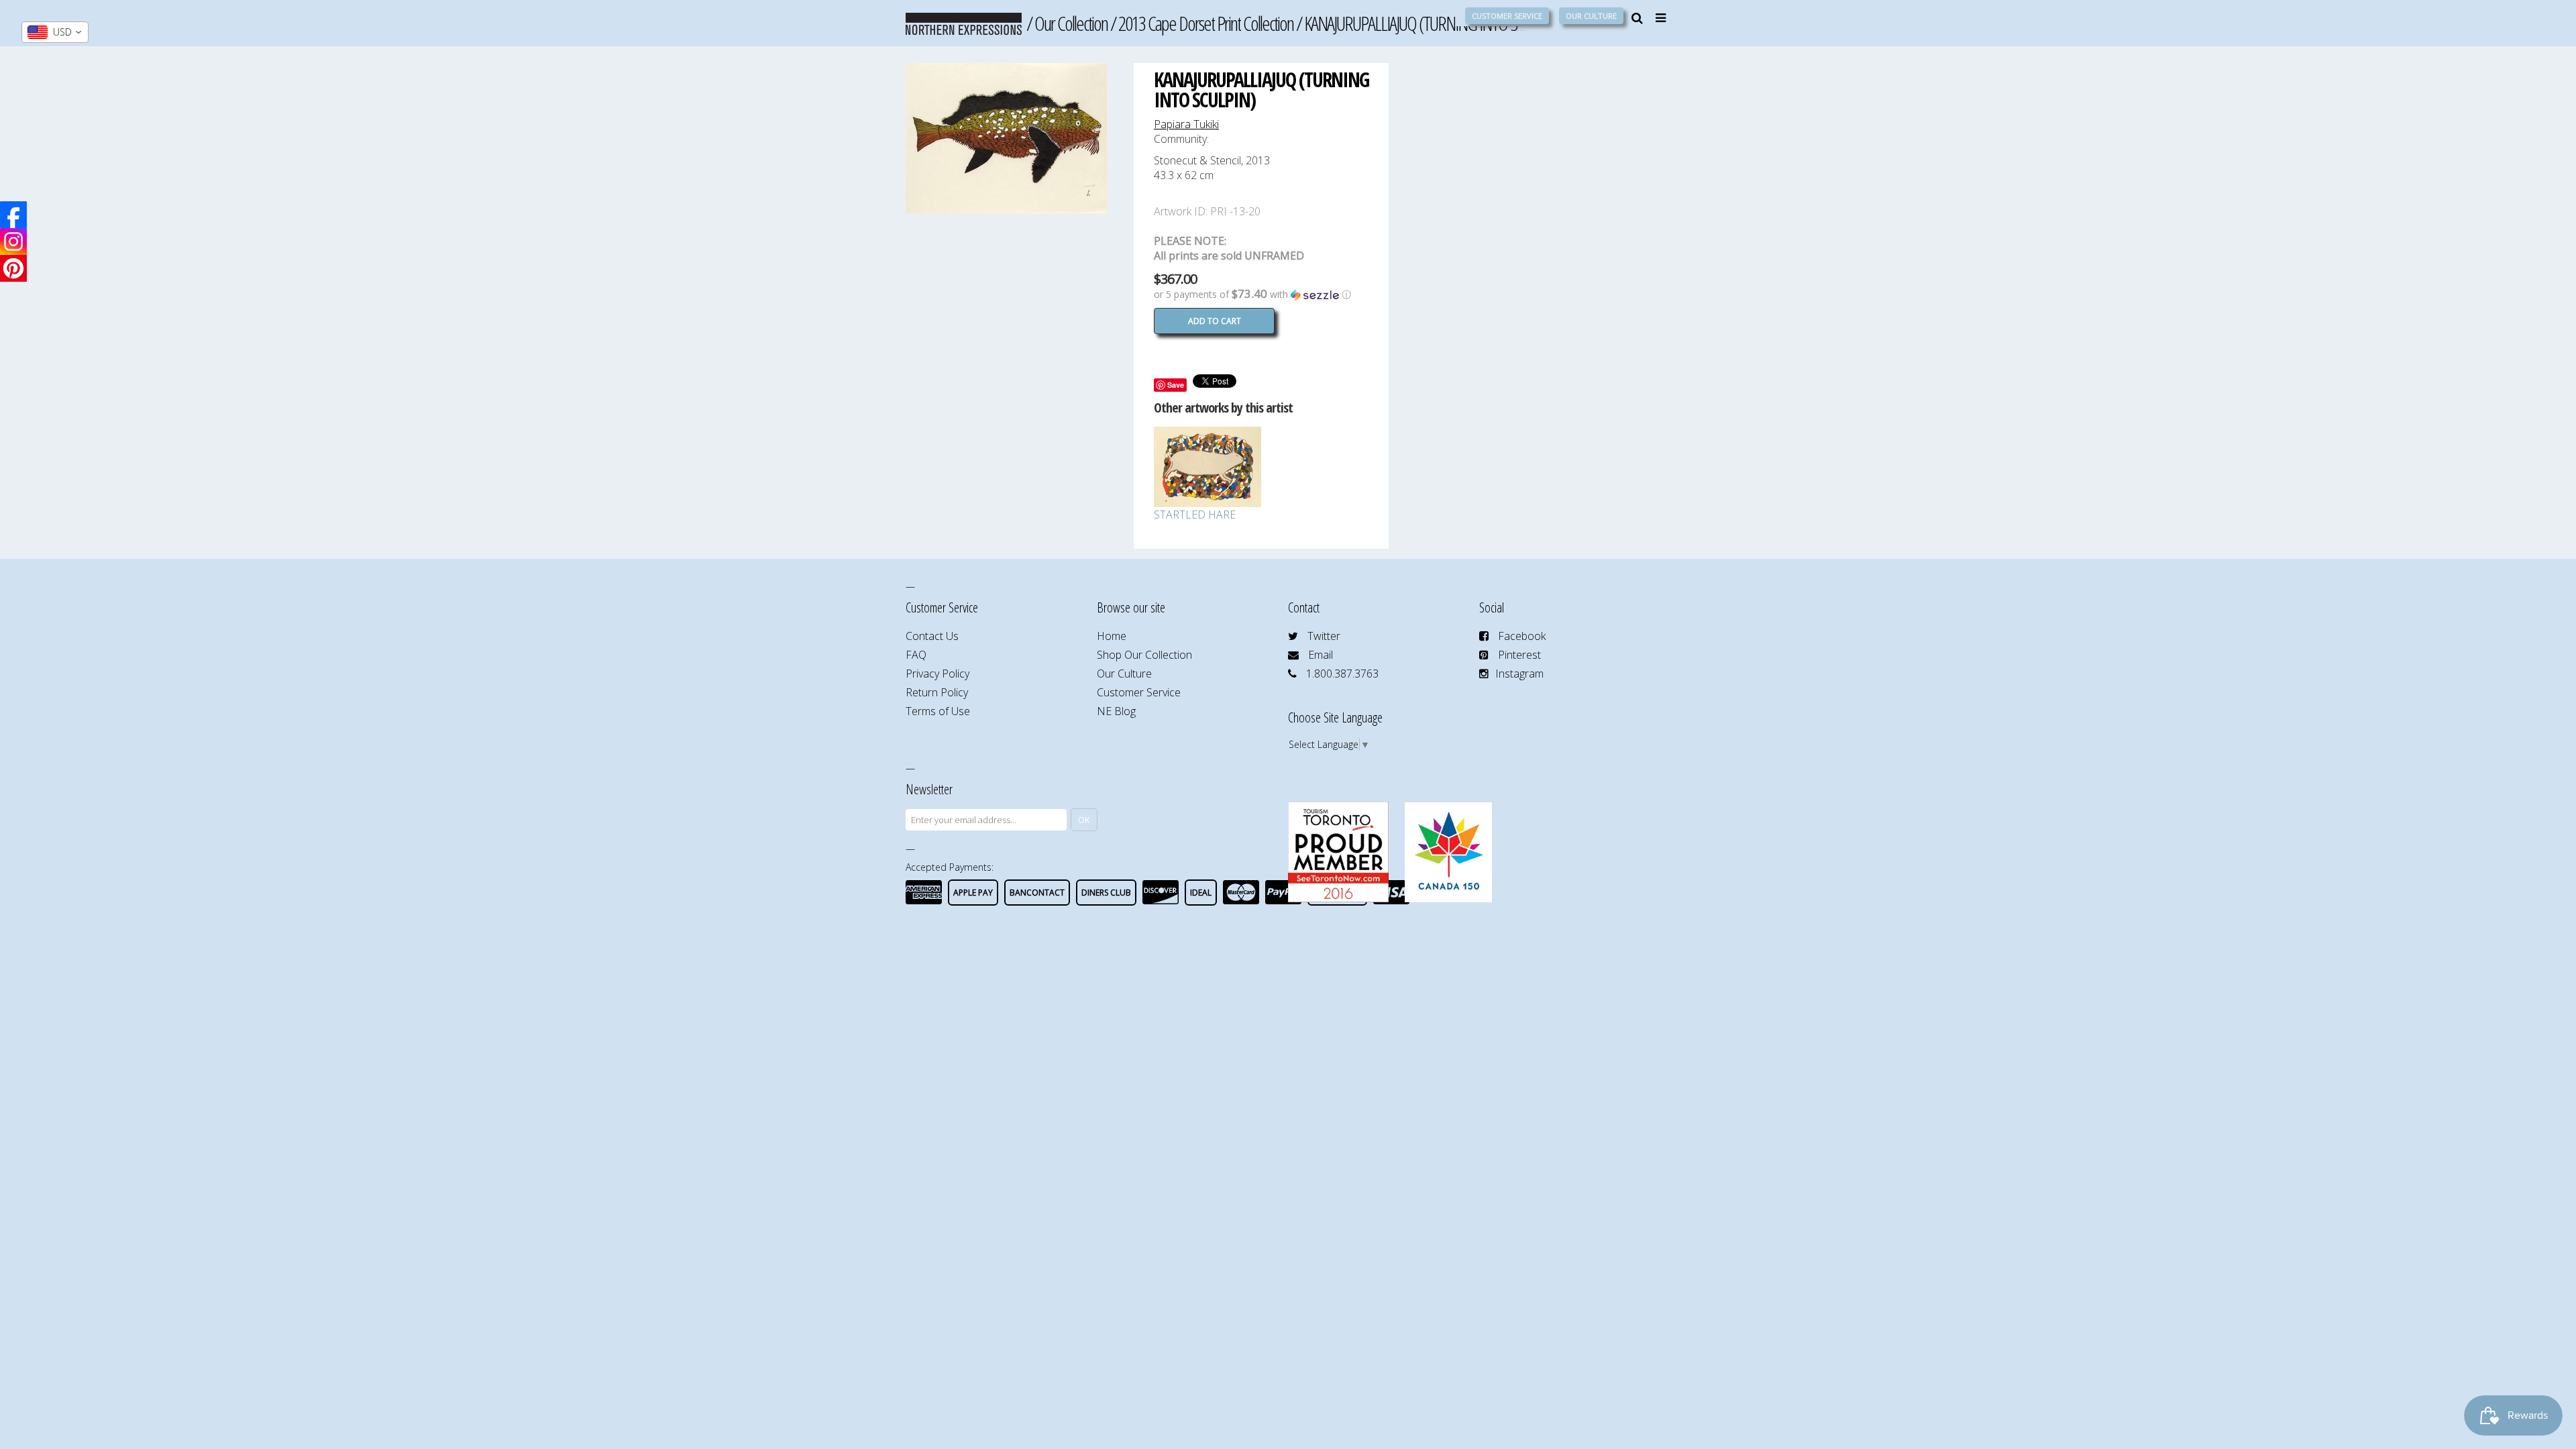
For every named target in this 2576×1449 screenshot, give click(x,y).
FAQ (916, 655)
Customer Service (1507, 16)
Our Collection (1071, 23)
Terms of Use (938, 711)
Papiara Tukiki (1186, 124)
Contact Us (932, 636)
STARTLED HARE (1195, 515)
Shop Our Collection (1144, 655)
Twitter (1324, 636)
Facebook (1522, 636)
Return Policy (937, 692)
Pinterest (1519, 655)
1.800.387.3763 (1342, 674)
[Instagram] (13, 241)
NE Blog (1116, 711)
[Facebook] (13, 215)
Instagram (1519, 674)
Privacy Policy (937, 674)
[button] (1261, 294)
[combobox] (55, 32)
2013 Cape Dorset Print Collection (1206, 23)
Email (1321, 655)
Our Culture (1591, 16)
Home (1112, 636)
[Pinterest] (13, 268)
